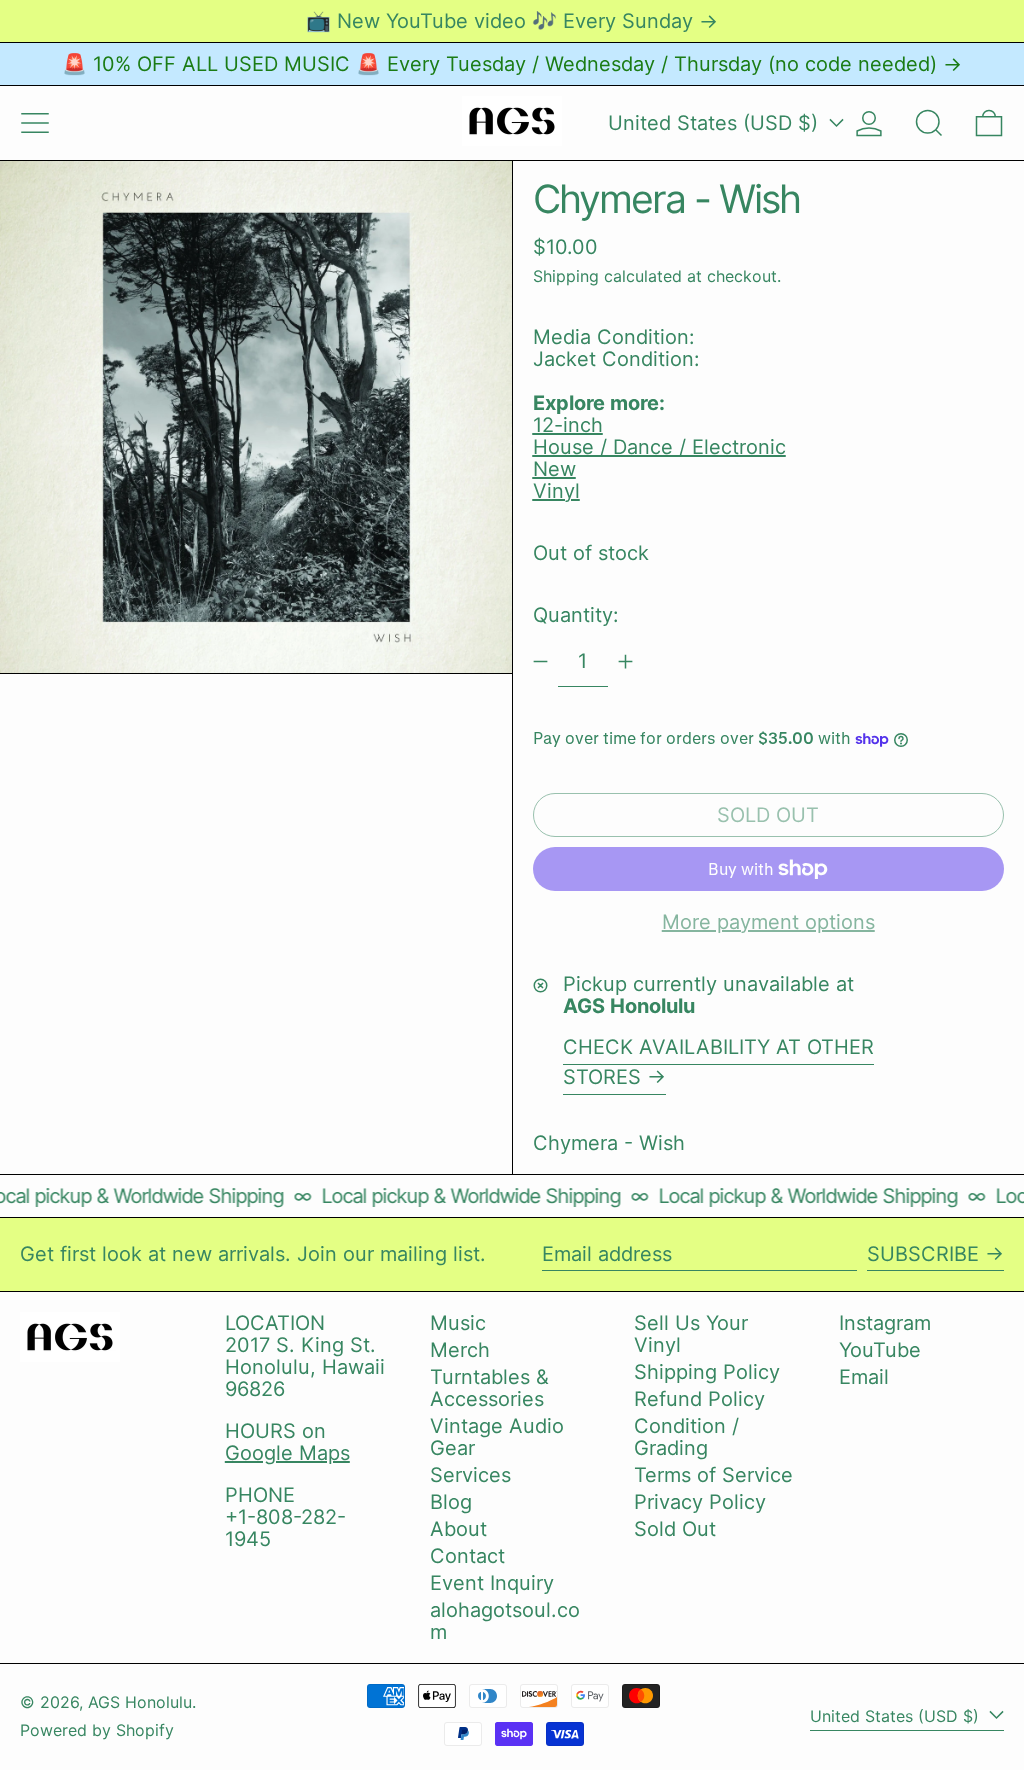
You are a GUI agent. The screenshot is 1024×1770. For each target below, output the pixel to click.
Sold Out (675, 1529)
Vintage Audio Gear (497, 1437)
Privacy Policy (700, 1502)
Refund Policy (699, 1399)
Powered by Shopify (97, 1730)
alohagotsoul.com (505, 1621)
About (458, 1529)
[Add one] (625, 661)
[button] (929, 123)
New (554, 469)
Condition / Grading (686, 1437)
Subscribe (923, 1254)
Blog (451, 1502)
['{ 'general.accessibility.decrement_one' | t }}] (540, 661)
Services (470, 1475)
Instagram (885, 1323)
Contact (467, 1556)
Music (458, 1323)
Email (864, 1377)
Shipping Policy (707, 1372)
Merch (460, 1350)
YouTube (880, 1350)
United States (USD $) (716, 123)
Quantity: (576, 615)
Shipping (566, 276)
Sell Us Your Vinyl (691, 1334)
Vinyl (556, 491)
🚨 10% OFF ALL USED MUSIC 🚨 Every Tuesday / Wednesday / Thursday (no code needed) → (512, 64)
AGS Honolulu (140, 1702)
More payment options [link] (768, 922)
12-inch (568, 425)
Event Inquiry (492, 1583)
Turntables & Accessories (489, 1388)
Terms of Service (713, 1475)
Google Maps (287, 1453)
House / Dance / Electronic (659, 447)
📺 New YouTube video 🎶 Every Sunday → (512, 21)
